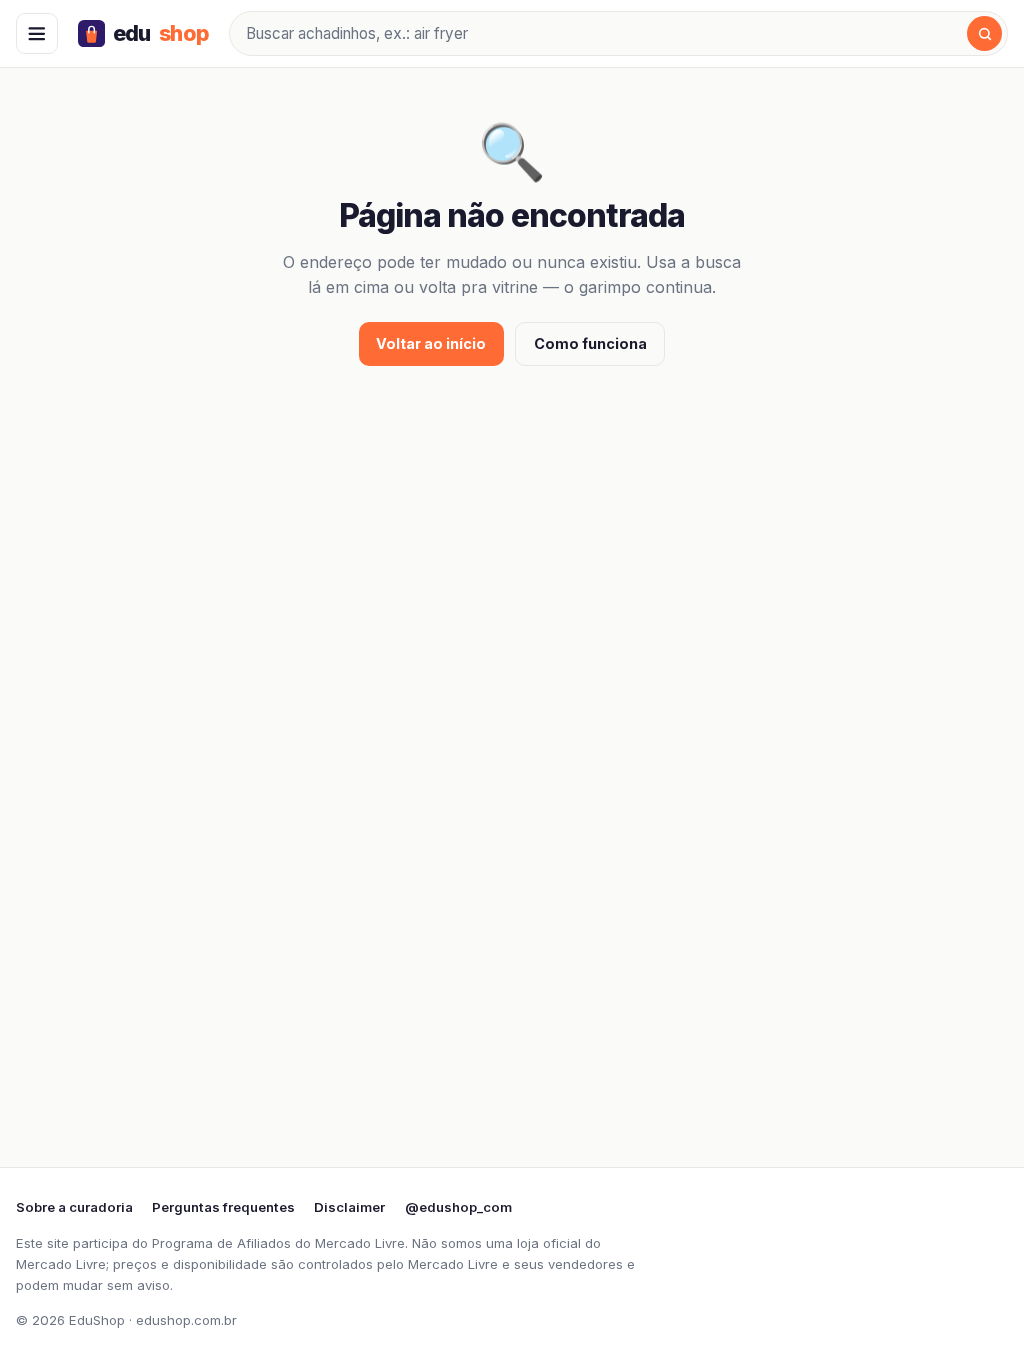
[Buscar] (984, 33)
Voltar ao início (431, 343)
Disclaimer (349, 1207)
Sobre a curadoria (74, 1207)
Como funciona (590, 343)
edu (161, 33)
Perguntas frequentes (223, 1207)
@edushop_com (458, 1207)
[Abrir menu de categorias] (37, 34)
